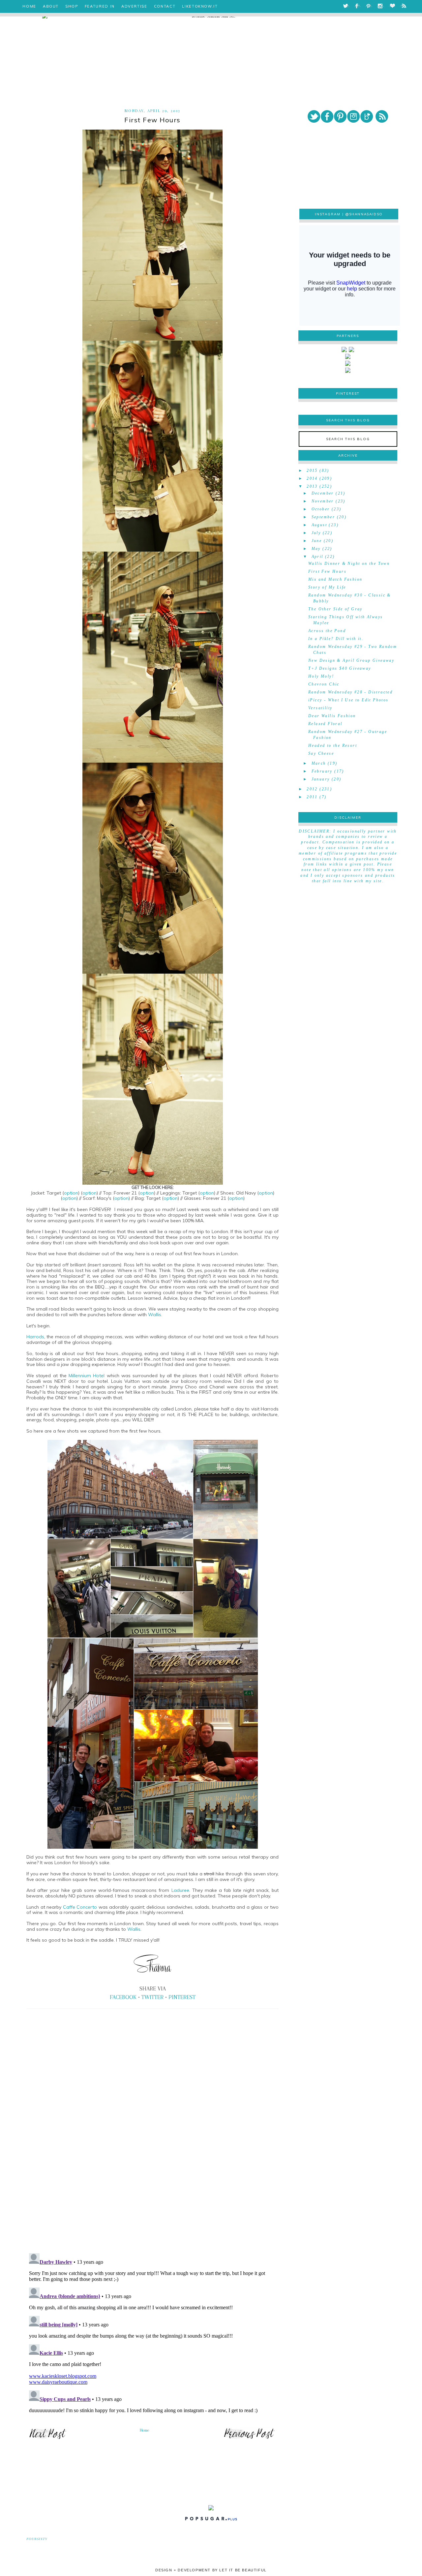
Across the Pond (327, 631)
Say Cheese (321, 753)
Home (145, 2430)
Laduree (180, 1890)
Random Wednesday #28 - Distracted (350, 692)
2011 (312, 797)
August (319, 525)
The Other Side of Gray (335, 609)
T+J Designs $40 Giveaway (340, 668)
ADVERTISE (134, 6)
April (317, 557)
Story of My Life (327, 587)
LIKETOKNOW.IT (200, 6)
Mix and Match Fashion (335, 579)
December (323, 493)
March (319, 763)
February (322, 771)
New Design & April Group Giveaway (351, 660)
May (316, 549)
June (317, 541)
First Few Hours (327, 571)
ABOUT (51, 6)
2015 (312, 470)
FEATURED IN (100, 6)
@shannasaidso (364, 214)
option (71, 1193)
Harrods (35, 1337)
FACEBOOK (123, 1997)
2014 (312, 478)
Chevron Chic (324, 684)
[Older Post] (249, 2439)
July (316, 533)
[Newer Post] (48, 2439)
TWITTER (152, 1997)
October (321, 509)
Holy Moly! (321, 676)
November (323, 501)
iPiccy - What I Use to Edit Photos (348, 700)
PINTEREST (182, 1997)
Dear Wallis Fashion (332, 716)
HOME (29, 6)
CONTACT (165, 6)
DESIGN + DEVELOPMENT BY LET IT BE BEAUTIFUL (211, 2570)
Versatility (320, 708)
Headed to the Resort (333, 745)
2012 (312, 789)
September (323, 517)
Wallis (155, 1315)
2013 (312, 486)
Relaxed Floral (325, 724)
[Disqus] (152, 2156)
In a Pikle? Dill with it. (336, 639)
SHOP (72, 6)
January (321, 779)
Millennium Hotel (87, 1376)
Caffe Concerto (80, 1907)
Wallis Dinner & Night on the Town (349, 563)
